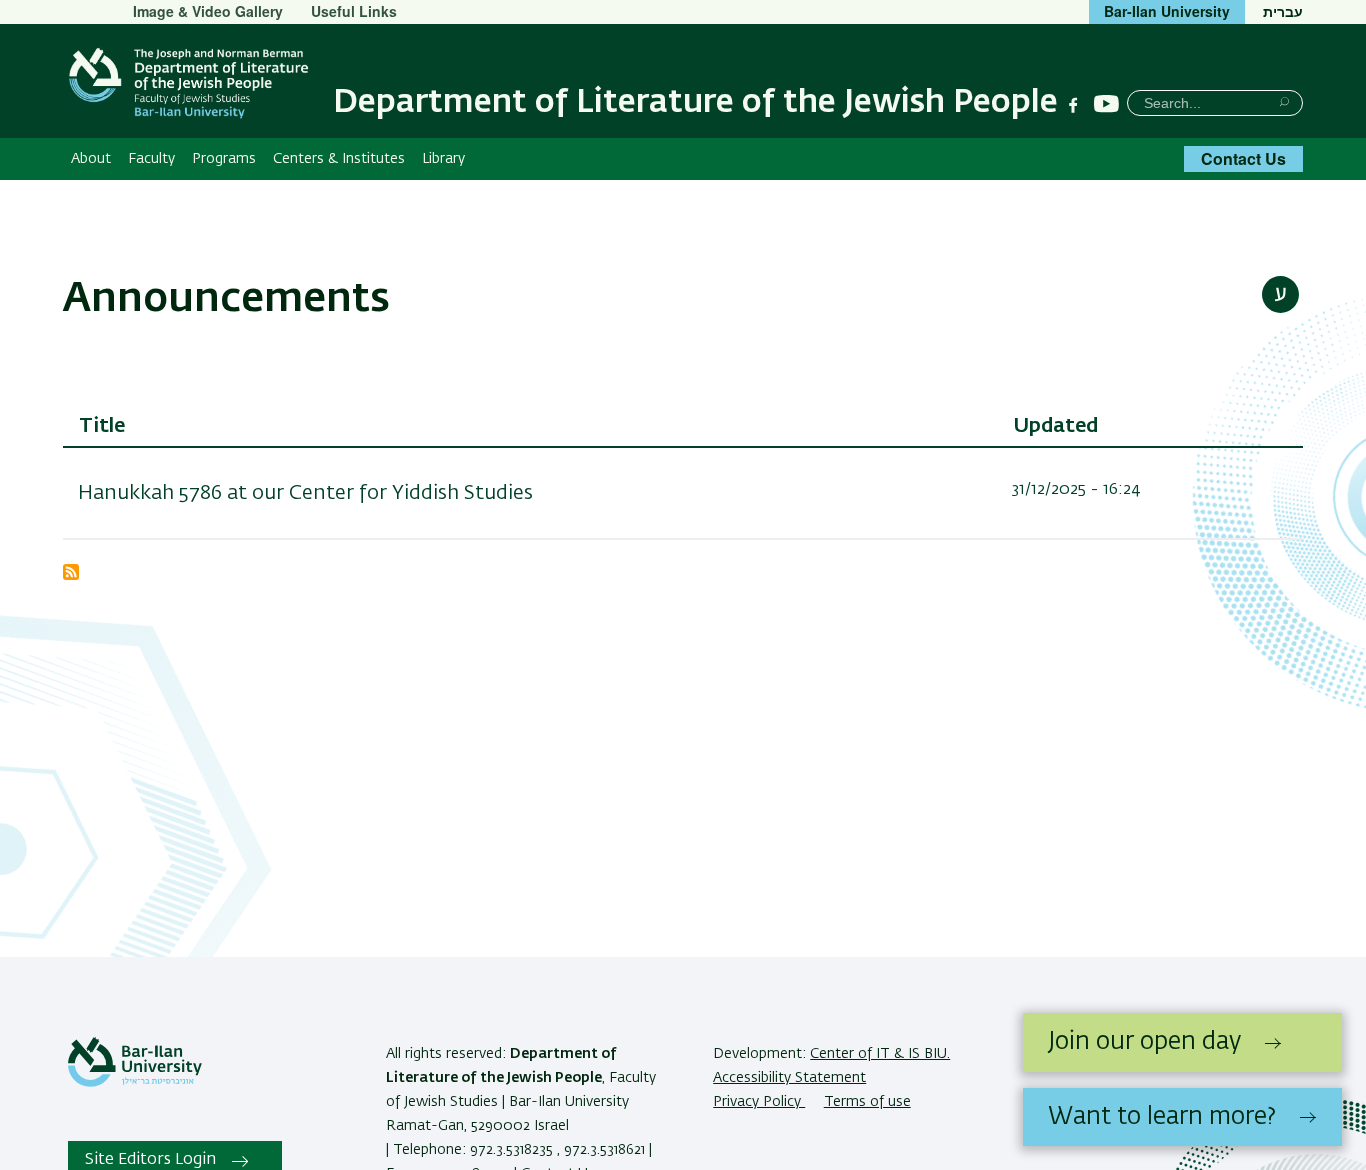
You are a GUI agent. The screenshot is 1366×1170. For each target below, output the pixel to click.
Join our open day (1144, 1042)
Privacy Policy (759, 1102)
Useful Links (354, 11)
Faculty (151, 159)
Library (443, 159)
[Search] (1284, 101)
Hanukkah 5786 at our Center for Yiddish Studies (305, 493)
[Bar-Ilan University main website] (135, 1083)
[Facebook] (1073, 105)
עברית (1283, 11)
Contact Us (1243, 158)
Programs (224, 159)
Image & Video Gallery (208, 11)
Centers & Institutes (339, 159)
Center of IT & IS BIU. (880, 1054)
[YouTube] (1106, 104)
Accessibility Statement (789, 1078)
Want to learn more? (1162, 1117)
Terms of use (867, 1102)
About (91, 159)
